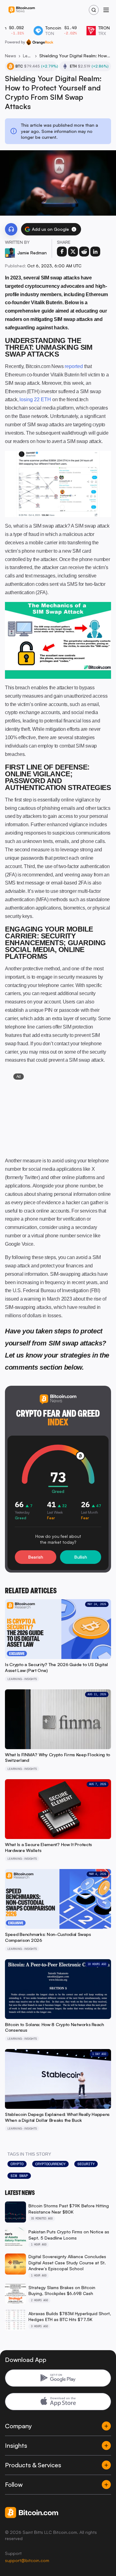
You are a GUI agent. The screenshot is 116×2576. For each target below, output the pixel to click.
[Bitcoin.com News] (22, 10)
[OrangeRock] (40, 42)
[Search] (94, 10)
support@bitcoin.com (27, 2560)
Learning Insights (28, 56)
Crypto (17, 2164)
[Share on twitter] (73, 252)
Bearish (36, 1557)
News (11, 56)
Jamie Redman (32, 253)
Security (86, 2164)
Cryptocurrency (50, 2164)
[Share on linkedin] (95, 252)
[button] (74, 229)
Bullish (81, 1557)
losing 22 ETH (35, 399)
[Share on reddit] (84, 252)
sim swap (19, 2176)
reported (74, 366)
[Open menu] (106, 10)
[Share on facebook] (62, 252)
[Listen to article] (11, 229)
